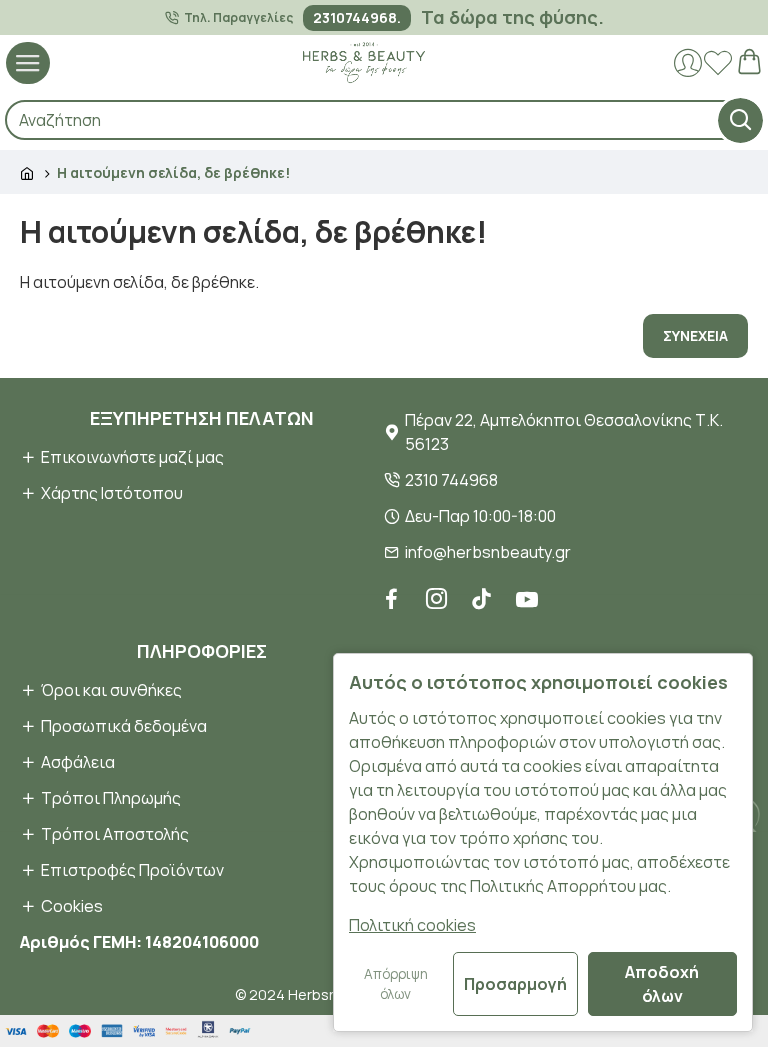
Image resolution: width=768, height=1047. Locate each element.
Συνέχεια (695, 335)
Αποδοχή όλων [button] (662, 984)
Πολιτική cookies (412, 925)
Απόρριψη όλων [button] (396, 984)
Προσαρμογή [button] (515, 984)
